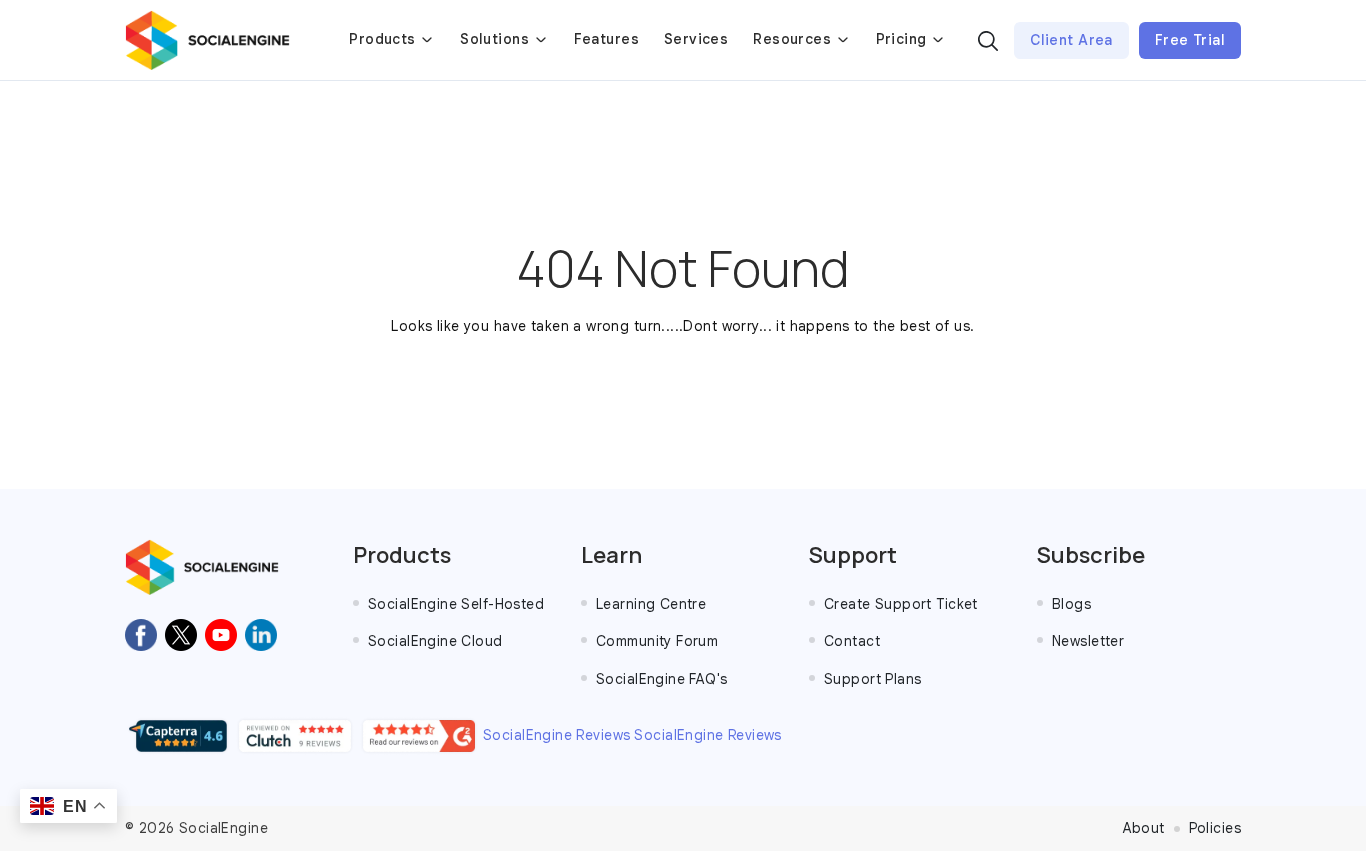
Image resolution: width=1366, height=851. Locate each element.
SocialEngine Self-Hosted (456, 604)
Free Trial (1190, 40)
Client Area (1071, 40)
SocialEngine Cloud (435, 641)
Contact (852, 641)
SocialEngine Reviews (556, 735)
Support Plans (872, 679)
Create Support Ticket (901, 604)
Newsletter (1088, 641)
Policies (1215, 828)
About (1144, 828)
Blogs (1071, 604)
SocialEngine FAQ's (662, 679)
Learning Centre (651, 604)
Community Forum (657, 641)
